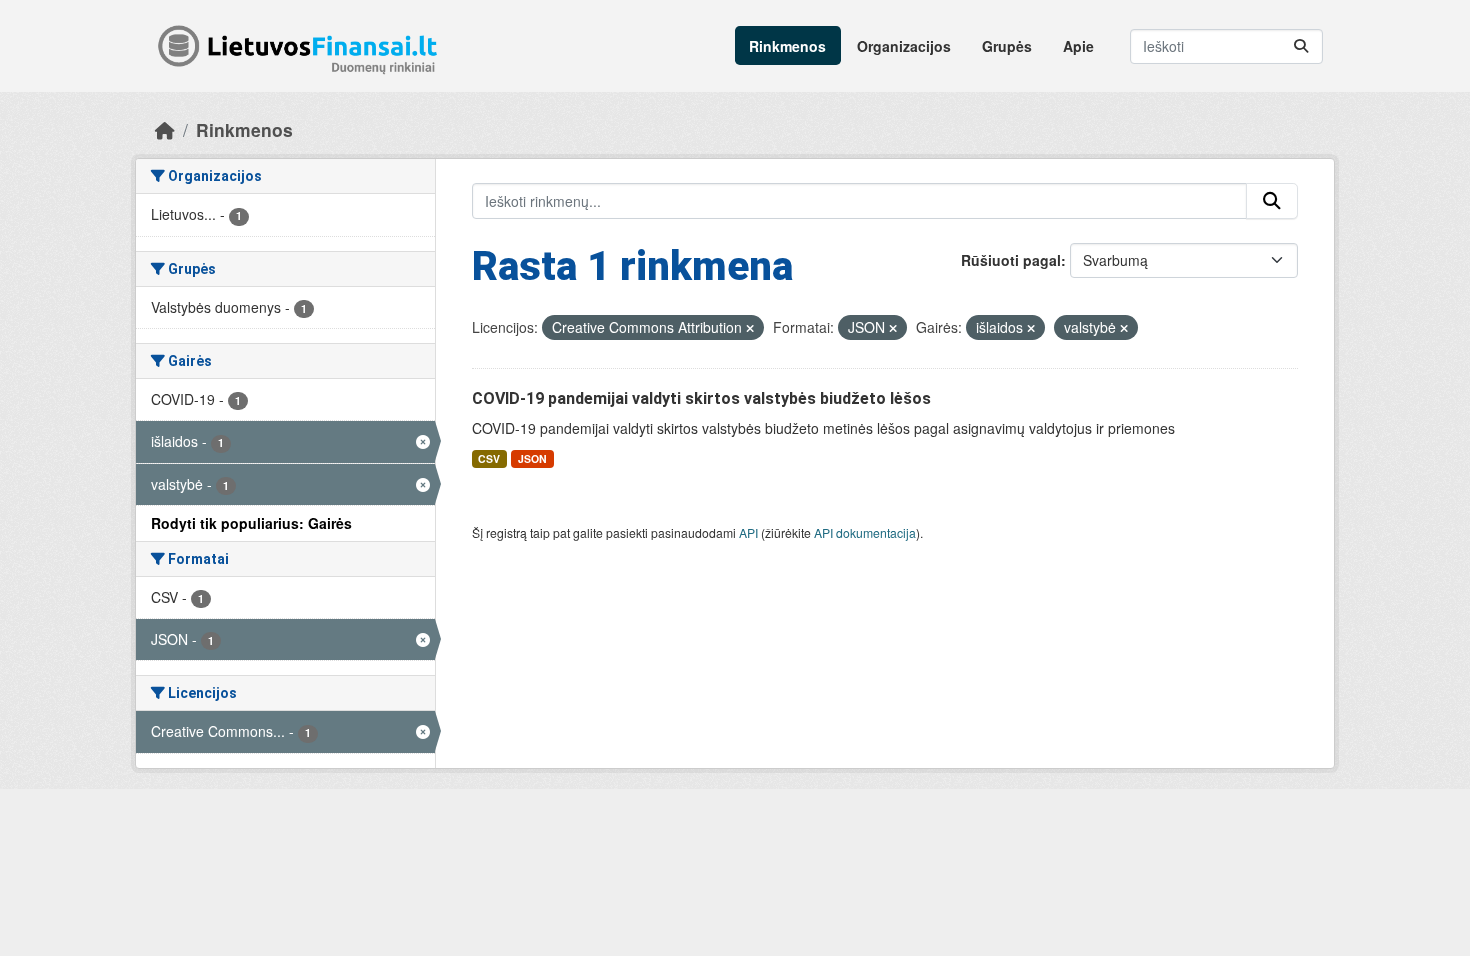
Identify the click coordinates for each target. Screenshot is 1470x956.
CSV (489, 458)
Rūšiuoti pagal (1011, 260)
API (748, 532)
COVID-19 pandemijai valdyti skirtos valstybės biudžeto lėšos (701, 398)
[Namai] (165, 129)
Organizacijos (904, 46)
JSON (532, 458)
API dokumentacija (865, 532)
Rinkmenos (787, 46)
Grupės (1007, 46)
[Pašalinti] (750, 328)
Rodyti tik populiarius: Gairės (251, 523)
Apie (1078, 46)
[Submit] (1301, 46)
